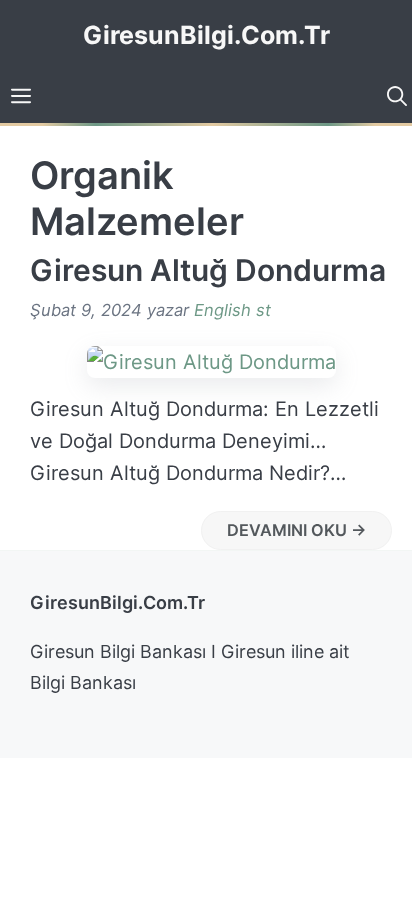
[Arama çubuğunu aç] (394, 96)
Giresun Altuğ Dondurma (208, 270)
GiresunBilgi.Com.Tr (206, 35)
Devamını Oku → (297, 530)
